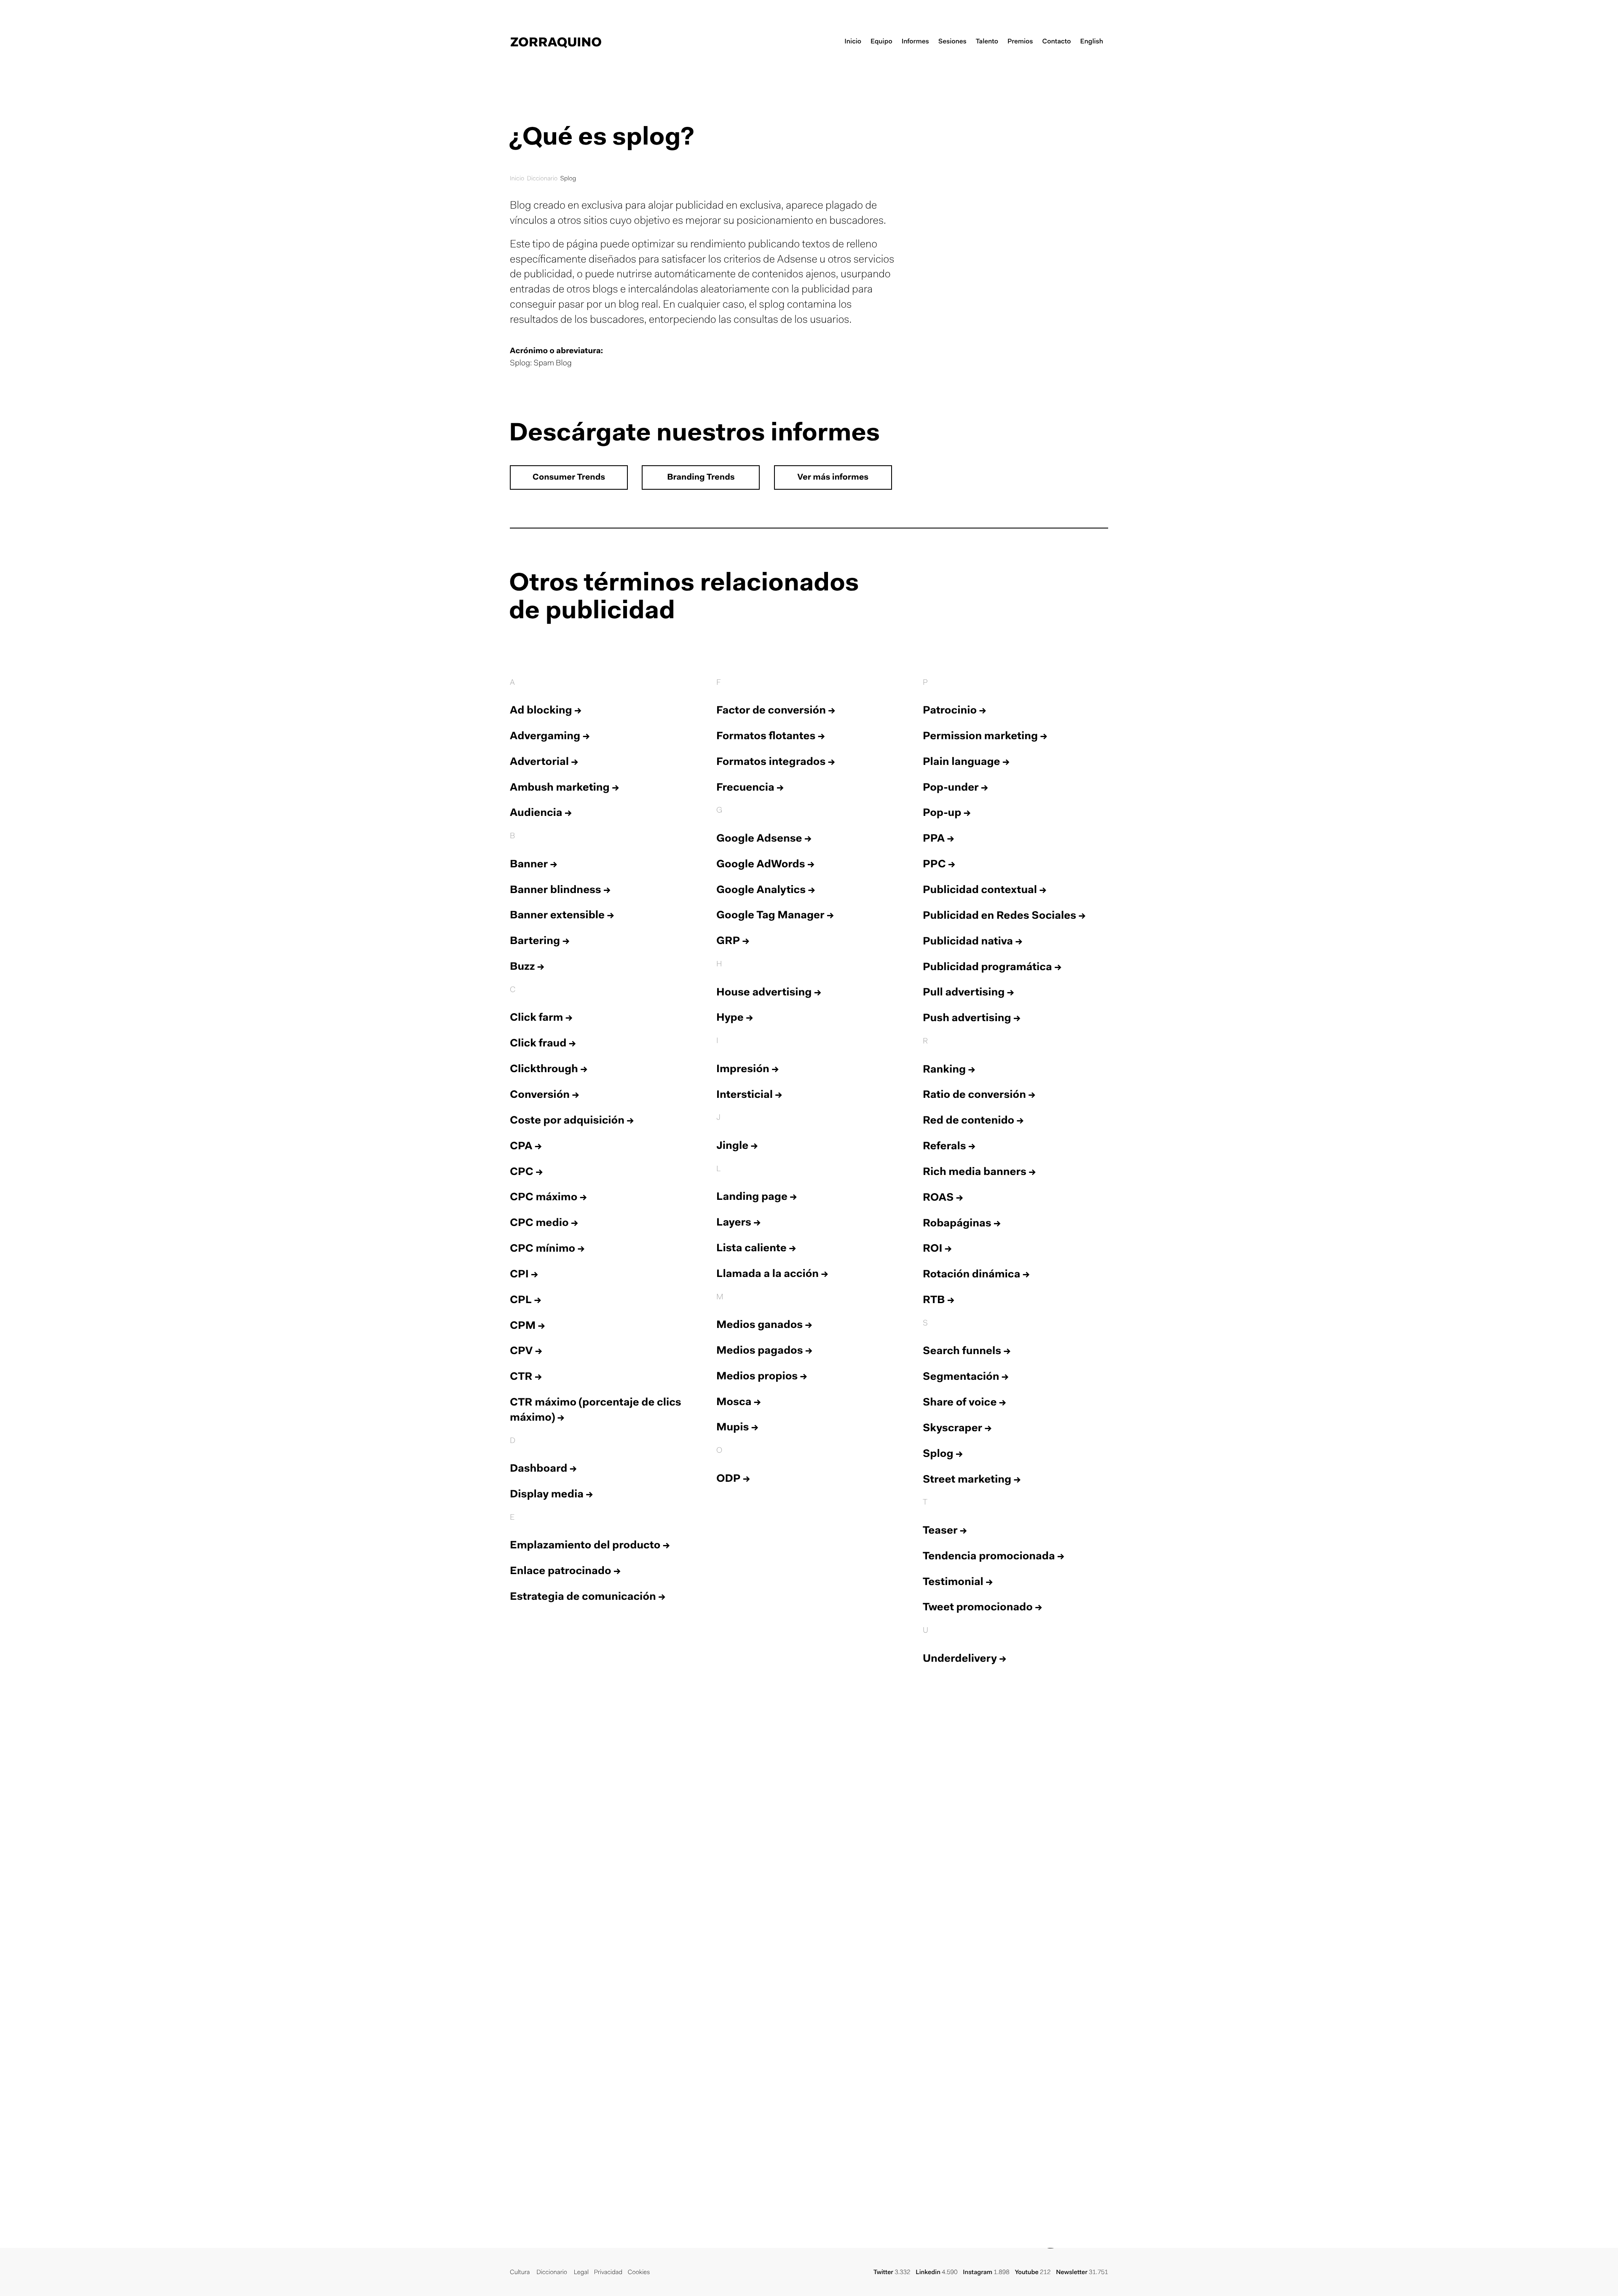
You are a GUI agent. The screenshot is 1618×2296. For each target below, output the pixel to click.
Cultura (520, 2273)
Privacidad (608, 2273)
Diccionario (542, 179)
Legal (581, 2273)
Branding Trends (701, 478)
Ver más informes (833, 478)
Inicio (517, 179)
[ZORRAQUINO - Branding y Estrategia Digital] (556, 42)
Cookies (639, 2273)
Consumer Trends (569, 478)
